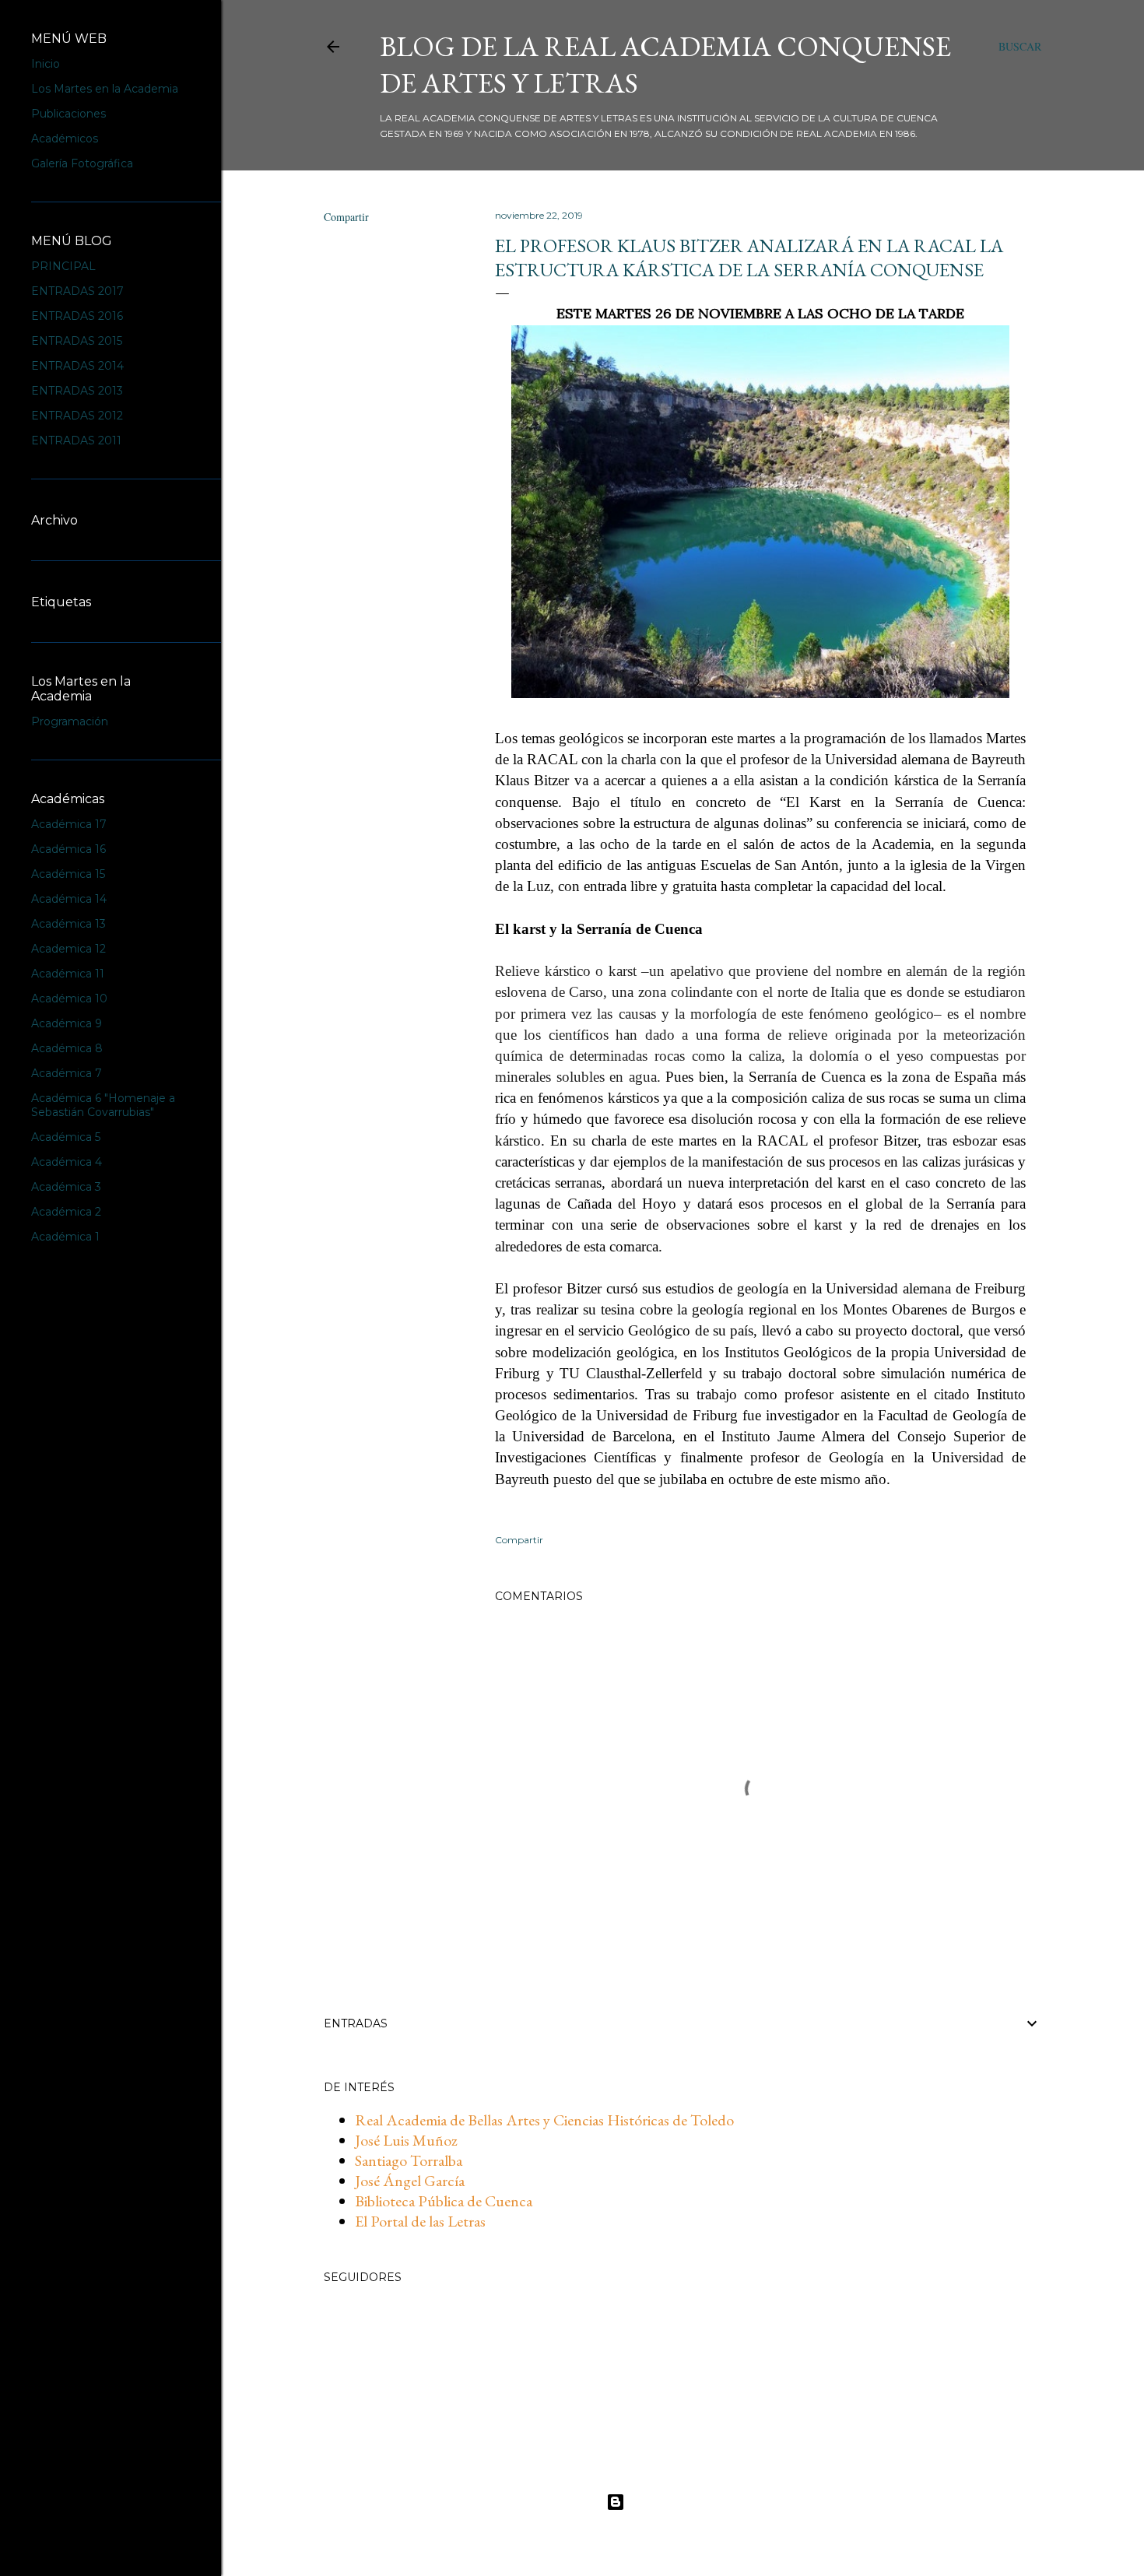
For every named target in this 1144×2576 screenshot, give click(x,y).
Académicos (65, 139)
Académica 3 (66, 1187)
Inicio (46, 64)
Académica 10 (69, 998)
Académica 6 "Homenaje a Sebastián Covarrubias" (103, 1105)
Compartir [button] (346, 217)
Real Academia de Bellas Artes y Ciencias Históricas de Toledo (544, 2120)
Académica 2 (66, 1212)
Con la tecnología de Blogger (695, 2502)
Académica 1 (65, 1237)
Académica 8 (67, 1048)
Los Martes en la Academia (105, 89)
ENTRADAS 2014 (77, 366)
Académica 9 (67, 1023)
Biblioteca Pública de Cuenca (444, 2201)
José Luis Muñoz (406, 2140)
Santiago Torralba (409, 2160)
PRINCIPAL (63, 266)
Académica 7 (67, 1073)
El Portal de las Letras (420, 2221)
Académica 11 (68, 974)
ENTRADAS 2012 (77, 416)
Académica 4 (67, 1162)
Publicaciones (68, 114)
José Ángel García (410, 2181)
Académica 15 (68, 874)
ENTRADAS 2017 (77, 291)
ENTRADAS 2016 (77, 316)
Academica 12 (68, 949)
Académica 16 (68, 849)
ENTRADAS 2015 (77, 341)
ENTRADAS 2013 (77, 391)
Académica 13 (68, 924)
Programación (70, 721)
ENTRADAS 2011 (76, 440)
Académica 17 (69, 824)
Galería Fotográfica (82, 163)
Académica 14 (69, 899)
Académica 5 (66, 1137)
